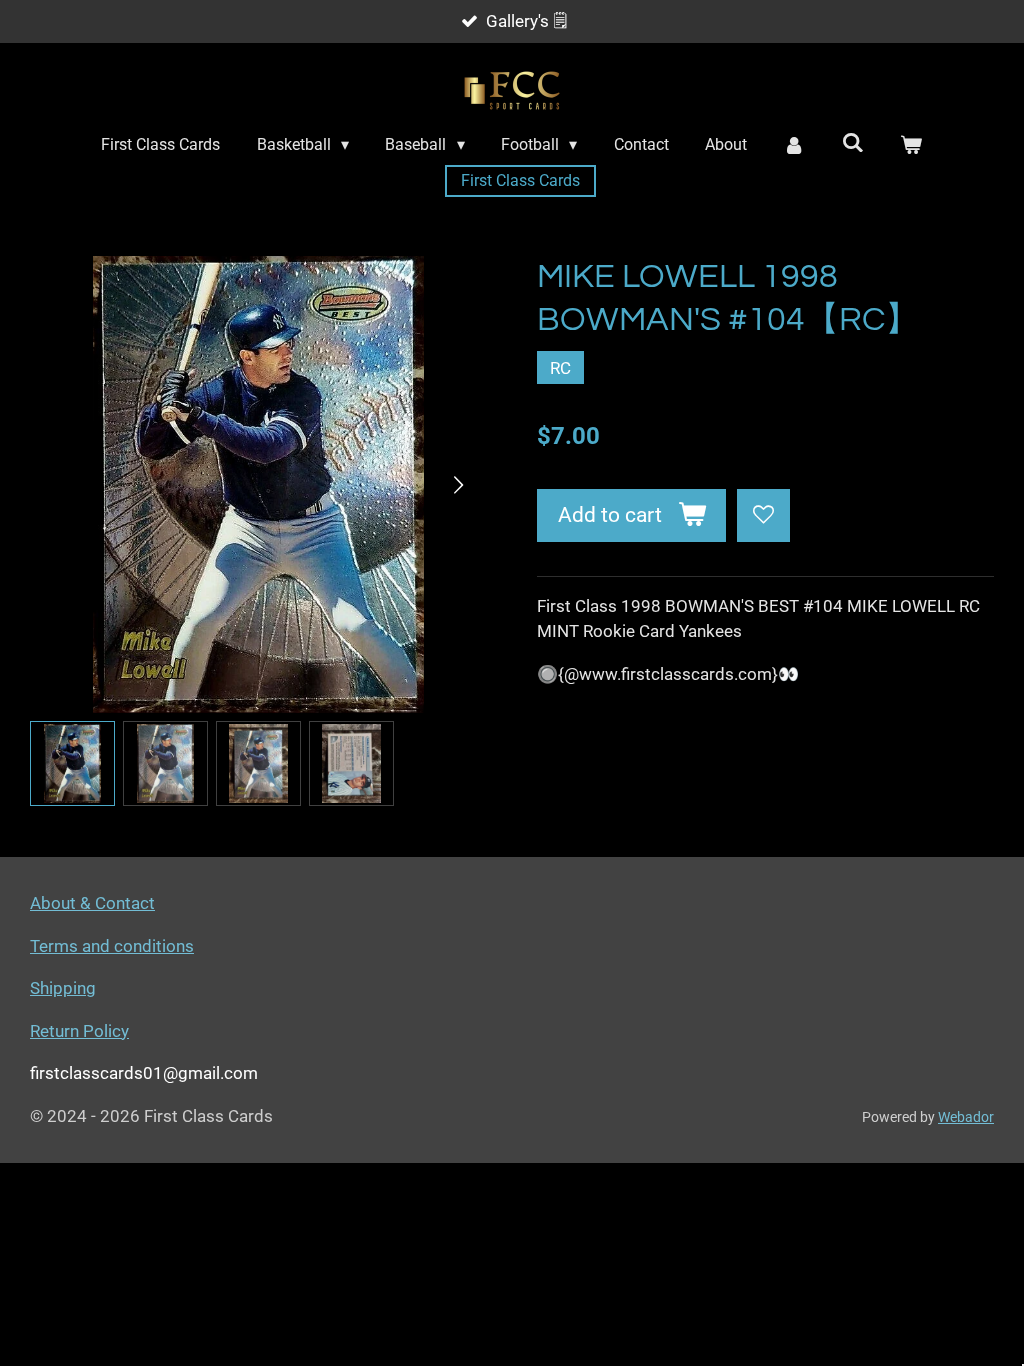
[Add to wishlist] (763, 515)
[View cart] (911, 145)
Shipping (63, 988)
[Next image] (457, 485)
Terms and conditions (112, 946)
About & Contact (92, 903)
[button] (72, 763)
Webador (966, 1117)
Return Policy (79, 1031)
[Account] (794, 145)
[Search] (853, 142)
